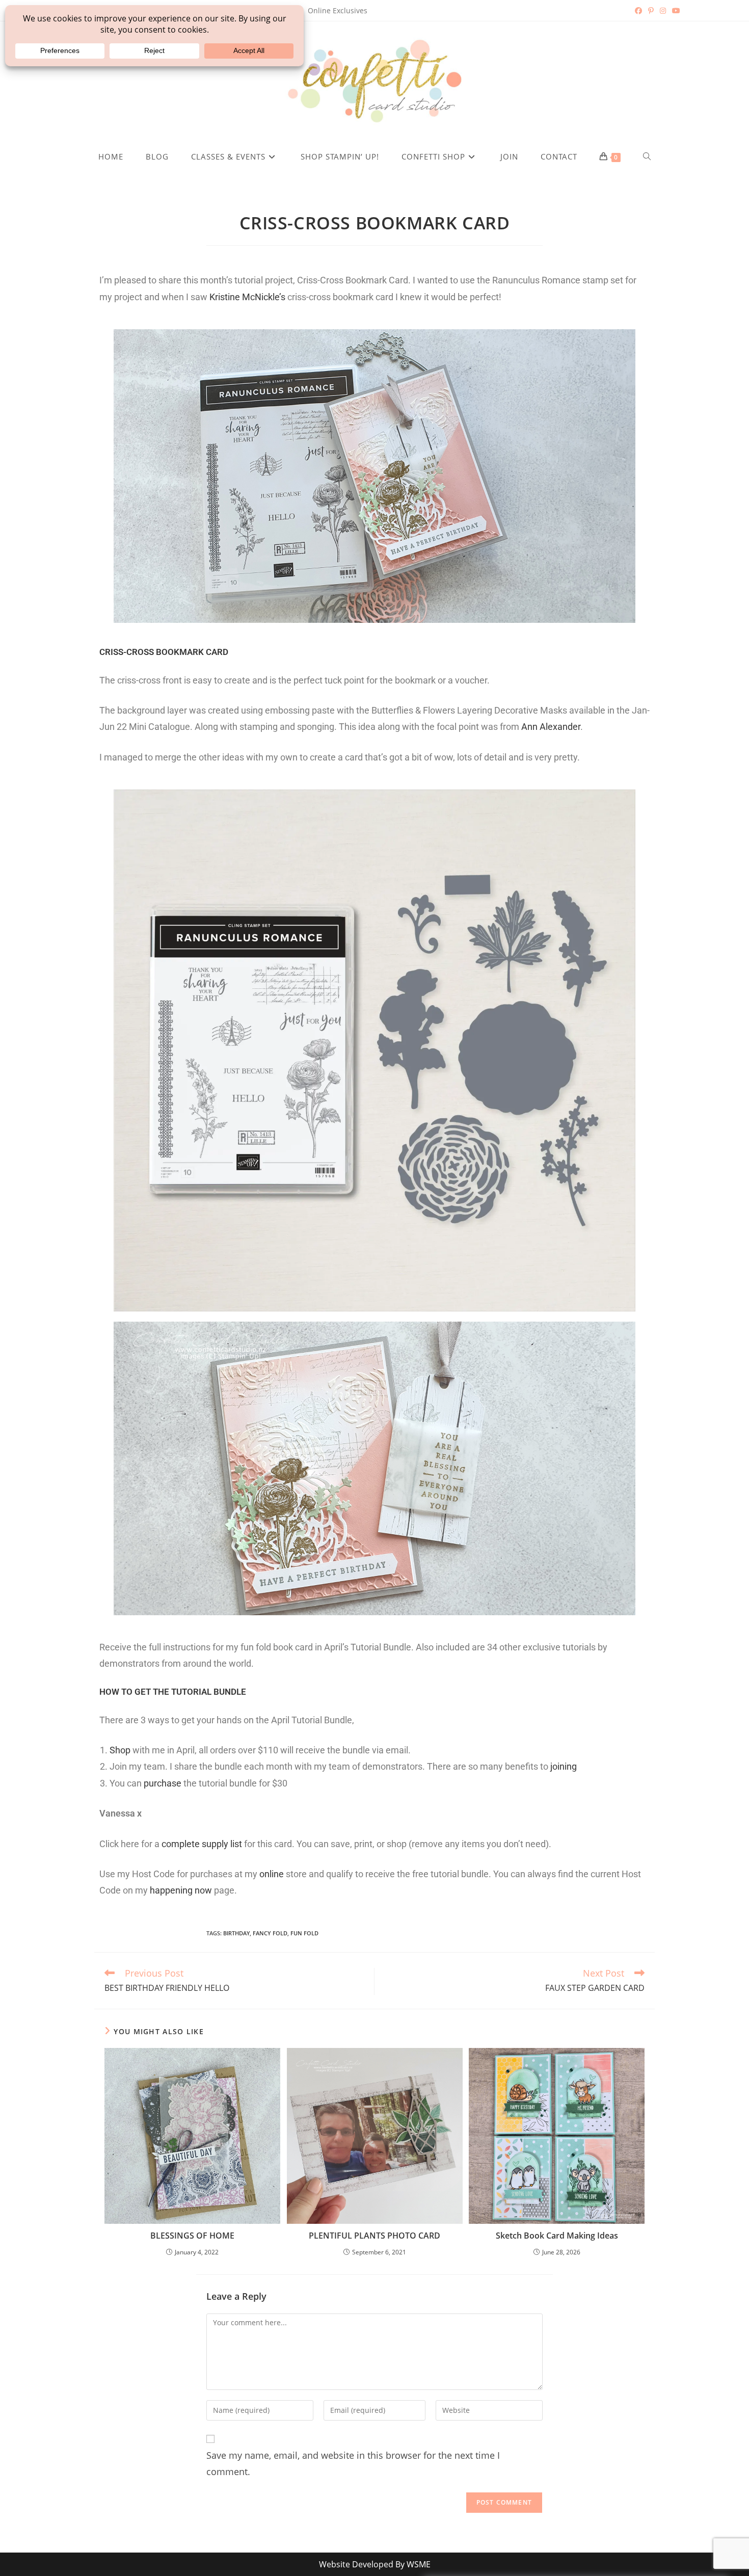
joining (564, 1766)
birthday (236, 1933)
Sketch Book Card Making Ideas (557, 2236)
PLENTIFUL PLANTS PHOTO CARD (374, 2236)
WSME (419, 2564)
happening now (181, 1890)
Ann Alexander (551, 727)
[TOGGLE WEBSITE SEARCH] (647, 156)
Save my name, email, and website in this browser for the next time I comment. (353, 2463)
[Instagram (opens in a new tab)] (663, 11)
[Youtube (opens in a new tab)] (675, 11)
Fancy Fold (270, 1933)
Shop (120, 1750)
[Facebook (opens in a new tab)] (638, 11)
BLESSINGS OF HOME (192, 2236)
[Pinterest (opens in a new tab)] (651, 11)
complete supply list (202, 1844)
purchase (163, 1783)
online (273, 1874)
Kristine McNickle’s (247, 297)
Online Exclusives (338, 10)
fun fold (304, 1933)
